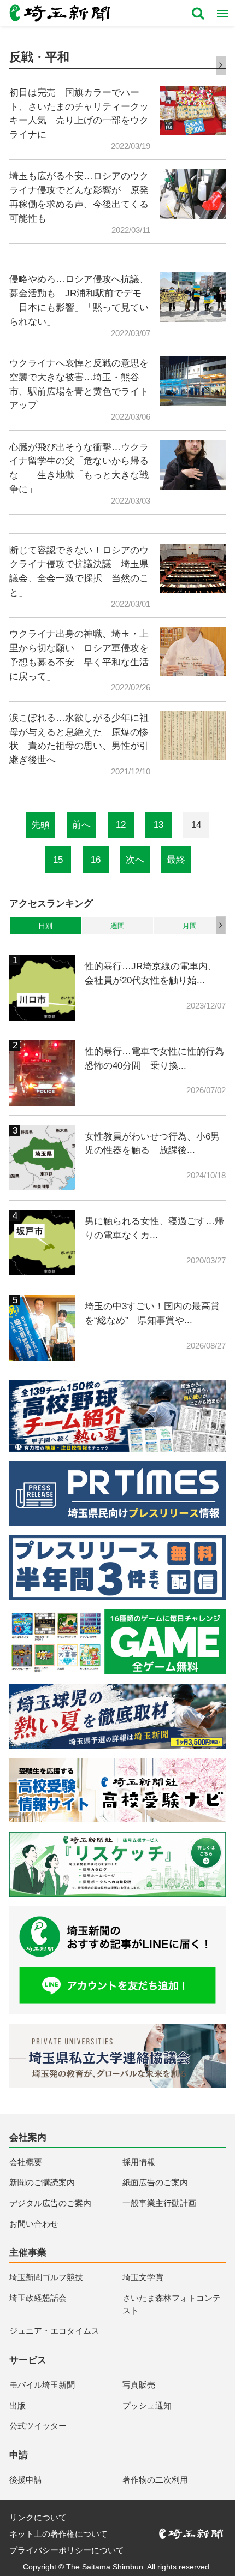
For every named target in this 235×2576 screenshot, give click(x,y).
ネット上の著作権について (58, 2534)
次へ (135, 860)
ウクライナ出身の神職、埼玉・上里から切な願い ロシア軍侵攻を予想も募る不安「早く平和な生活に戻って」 (79, 655)
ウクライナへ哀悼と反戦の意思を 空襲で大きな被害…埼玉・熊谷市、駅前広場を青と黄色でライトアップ (80, 384)
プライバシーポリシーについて (67, 2550)
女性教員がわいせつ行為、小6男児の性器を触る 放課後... (152, 1143)
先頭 (40, 825)
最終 (176, 860)
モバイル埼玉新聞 (42, 2385)
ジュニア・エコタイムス (54, 2331)
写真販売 (139, 2385)
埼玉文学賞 (143, 2277)
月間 (190, 926)
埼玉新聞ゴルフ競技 (46, 2277)
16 (96, 860)
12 (121, 825)
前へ (81, 825)
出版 (17, 2405)
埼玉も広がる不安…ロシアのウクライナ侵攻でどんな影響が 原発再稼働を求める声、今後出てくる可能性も (79, 197)
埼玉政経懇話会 (38, 2298)
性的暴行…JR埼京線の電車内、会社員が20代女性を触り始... (151, 973)
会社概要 (26, 2162)
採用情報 (139, 2162)
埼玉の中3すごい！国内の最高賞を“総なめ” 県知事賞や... (152, 1313)
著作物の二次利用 (155, 2480)
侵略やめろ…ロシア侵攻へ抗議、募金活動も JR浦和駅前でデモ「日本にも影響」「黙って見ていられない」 (79, 300)
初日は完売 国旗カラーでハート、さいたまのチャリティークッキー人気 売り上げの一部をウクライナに (79, 113)
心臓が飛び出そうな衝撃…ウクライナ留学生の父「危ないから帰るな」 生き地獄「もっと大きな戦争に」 (79, 468)
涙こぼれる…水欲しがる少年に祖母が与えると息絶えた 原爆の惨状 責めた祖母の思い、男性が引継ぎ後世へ (79, 739)
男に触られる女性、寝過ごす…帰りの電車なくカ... (154, 1228)
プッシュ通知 (147, 2405)
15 (58, 860)
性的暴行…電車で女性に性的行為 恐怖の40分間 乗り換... (155, 1058)
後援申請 (26, 2480)
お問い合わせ (34, 2224)
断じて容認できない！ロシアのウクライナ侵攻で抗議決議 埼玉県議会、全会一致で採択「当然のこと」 (79, 571)
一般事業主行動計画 (159, 2203)
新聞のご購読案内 (42, 2182)
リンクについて (38, 2517)
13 (158, 825)
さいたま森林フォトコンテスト (172, 2304)
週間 (117, 926)
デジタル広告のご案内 (50, 2203)
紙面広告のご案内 (155, 2182)
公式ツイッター (38, 2426)
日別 (45, 926)
